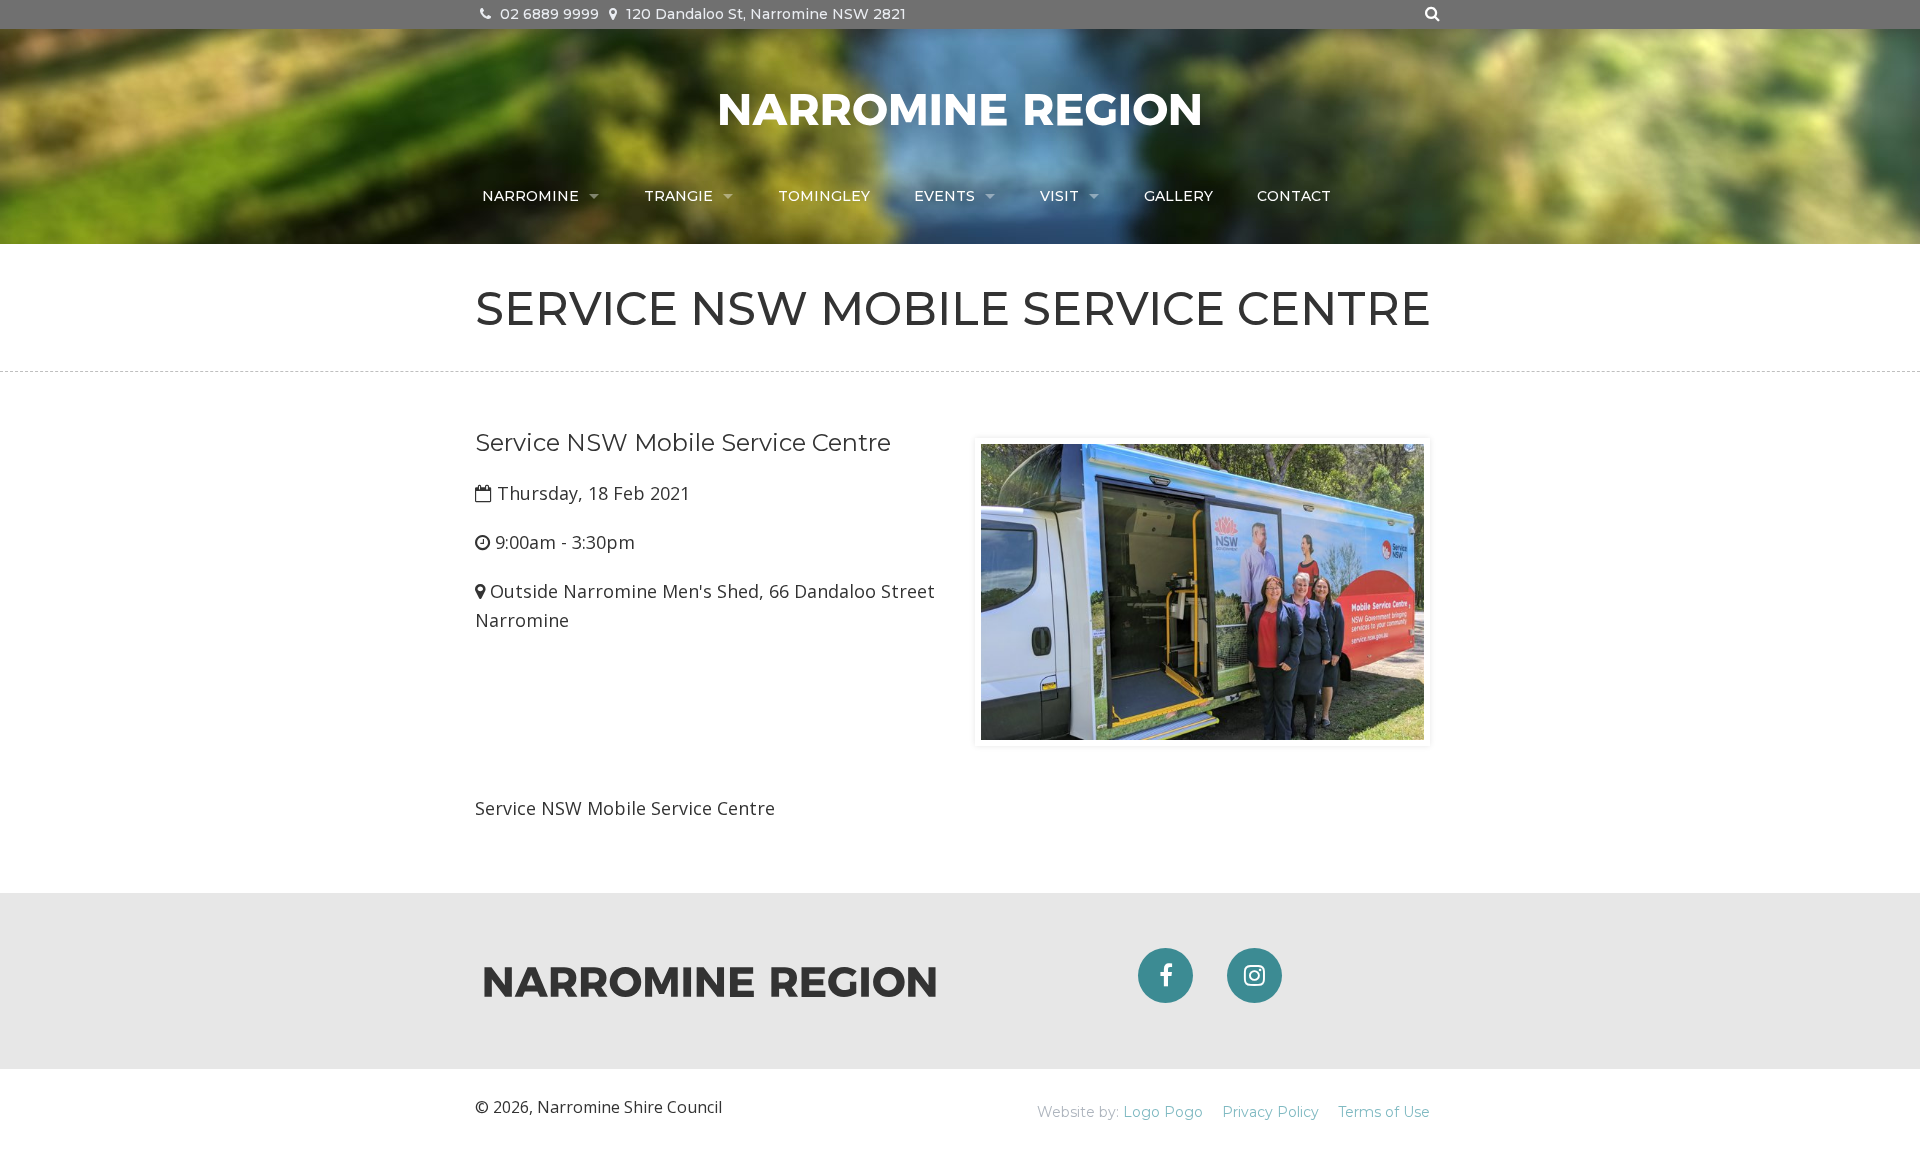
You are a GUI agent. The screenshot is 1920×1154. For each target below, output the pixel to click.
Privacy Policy (1270, 1112)
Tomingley (824, 196)
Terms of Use (1384, 1112)
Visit (1059, 196)
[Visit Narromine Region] (960, 107)
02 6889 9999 (547, 14)
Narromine (530, 196)
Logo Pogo (1163, 1112)
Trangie (678, 196)
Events (944, 196)
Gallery (1178, 196)
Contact (1294, 196)
